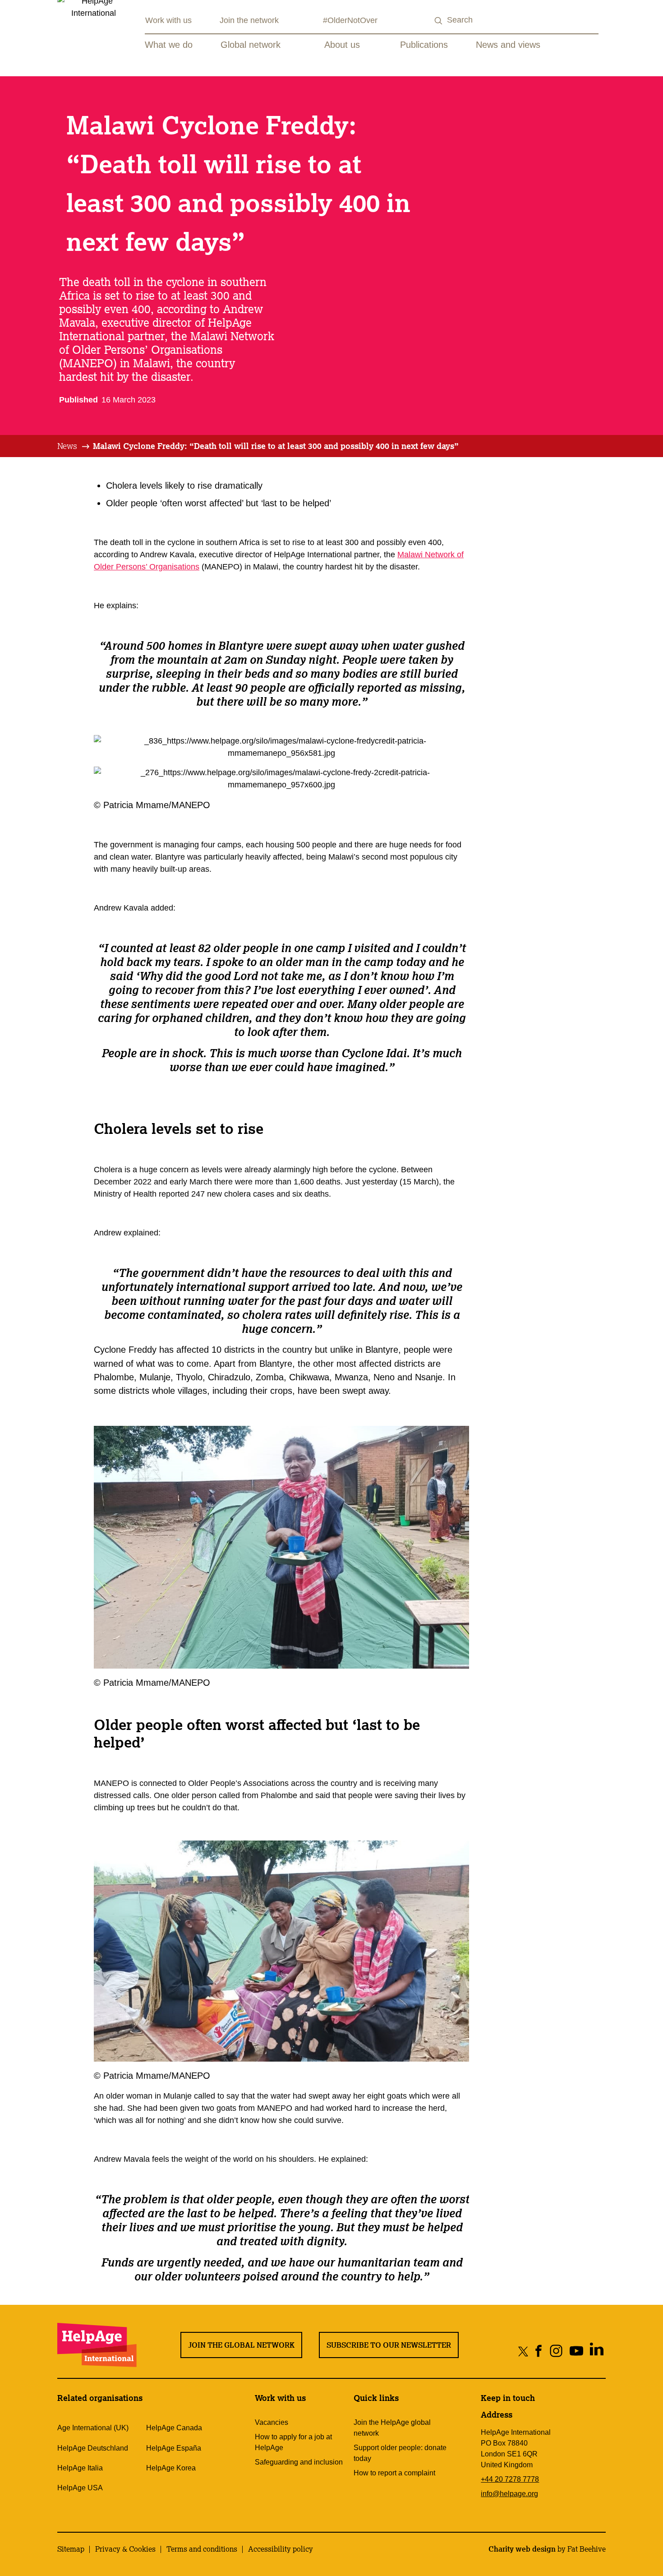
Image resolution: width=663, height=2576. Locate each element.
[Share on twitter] (523, 2351)
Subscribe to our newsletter (389, 2345)
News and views (508, 45)
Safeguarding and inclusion (299, 2462)
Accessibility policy (281, 2549)
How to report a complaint (394, 2473)
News (67, 446)
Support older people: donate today (400, 2453)
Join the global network (241, 2345)
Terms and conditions (202, 2549)
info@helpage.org (509, 2494)
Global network (251, 45)
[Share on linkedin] (597, 2351)
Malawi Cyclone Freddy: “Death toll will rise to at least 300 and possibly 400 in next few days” (276, 446)
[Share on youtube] (577, 2351)
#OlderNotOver (350, 20)
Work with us (168, 20)
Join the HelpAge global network (392, 2428)
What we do (169, 45)
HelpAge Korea (171, 2468)
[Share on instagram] (556, 2351)
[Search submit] (439, 21)
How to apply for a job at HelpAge (293, 2442)
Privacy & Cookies (125, 2549)
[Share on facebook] (539, 2351)
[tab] (74, 446)
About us (342, 45)
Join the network (249, 20)
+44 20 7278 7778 (510, 2479)
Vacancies (272, 2422)
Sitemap (71, 2549)
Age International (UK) (93, 2428)
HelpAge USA (80, 2488)
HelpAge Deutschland (93, 2448)
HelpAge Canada (174, 2428)
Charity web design (522, 2549)
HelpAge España (174, 2448)
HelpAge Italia (80, 2468)
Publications (424, 45)
